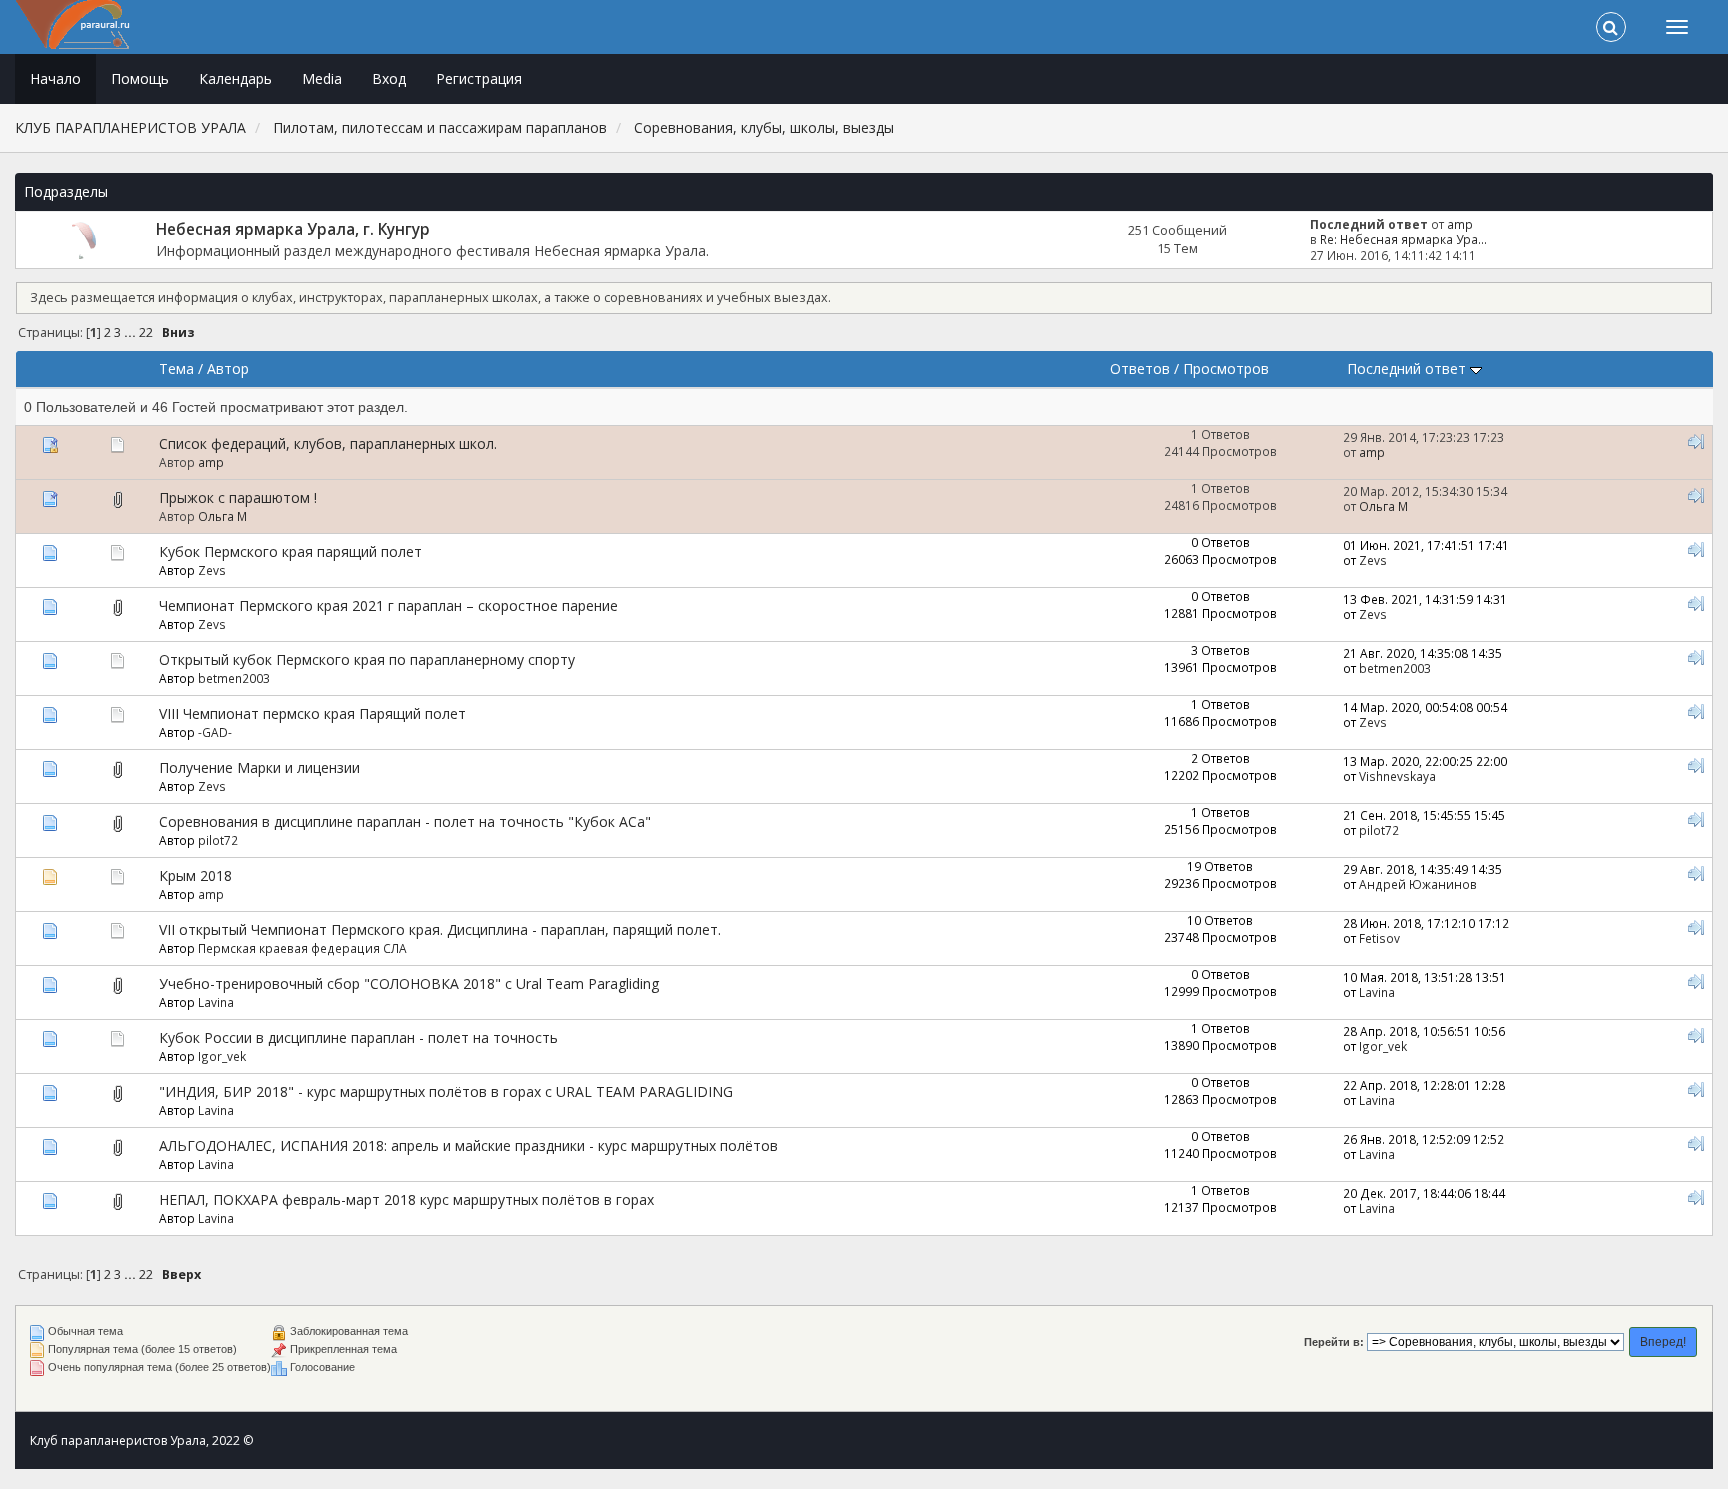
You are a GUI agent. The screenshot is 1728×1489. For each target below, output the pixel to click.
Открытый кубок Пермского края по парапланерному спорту (367, 659)
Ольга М (222, 516)
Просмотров (1226, 368)
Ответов (1140, 368)
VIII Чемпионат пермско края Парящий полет (312, 713)
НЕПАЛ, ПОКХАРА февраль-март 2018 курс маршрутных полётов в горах (406, 1199)
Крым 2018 (195, 875)
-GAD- (215, 732)
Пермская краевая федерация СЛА (302, 948)
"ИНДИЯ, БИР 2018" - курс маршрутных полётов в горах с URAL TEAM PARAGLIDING (446, 1091)
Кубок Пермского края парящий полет (290, 551)
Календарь (235, 78)
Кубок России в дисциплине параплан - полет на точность (358, 1037)
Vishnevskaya (1397, 776)
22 (146, 332)
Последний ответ (1408, 368)
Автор (228, 368)
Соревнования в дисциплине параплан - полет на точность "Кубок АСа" (405, 821)
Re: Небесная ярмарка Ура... (1403, 239)
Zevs (212, 570)
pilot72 (218, 840)
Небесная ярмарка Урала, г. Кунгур (293, 229)
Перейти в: (1334, 1342)
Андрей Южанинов (1418, 884)
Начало (55, 78)
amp (1460, 224)
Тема (176, 368)
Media (322, 78)
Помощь (140, 78)
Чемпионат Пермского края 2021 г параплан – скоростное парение (388, 605)
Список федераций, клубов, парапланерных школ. (328, 443)
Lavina (216, 1002)
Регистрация (479, 78)
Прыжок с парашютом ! (238, 497)
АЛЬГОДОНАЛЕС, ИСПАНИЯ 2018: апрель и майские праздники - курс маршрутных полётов (468, 1145)
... (131, 332)
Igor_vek (222, 1056)
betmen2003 (234, 678)
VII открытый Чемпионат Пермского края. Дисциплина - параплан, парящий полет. (440, 929)
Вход (389, 78)
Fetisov (1379, 938)
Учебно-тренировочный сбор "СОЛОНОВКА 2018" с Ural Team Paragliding (409, 983)
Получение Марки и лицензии (259, 767)
